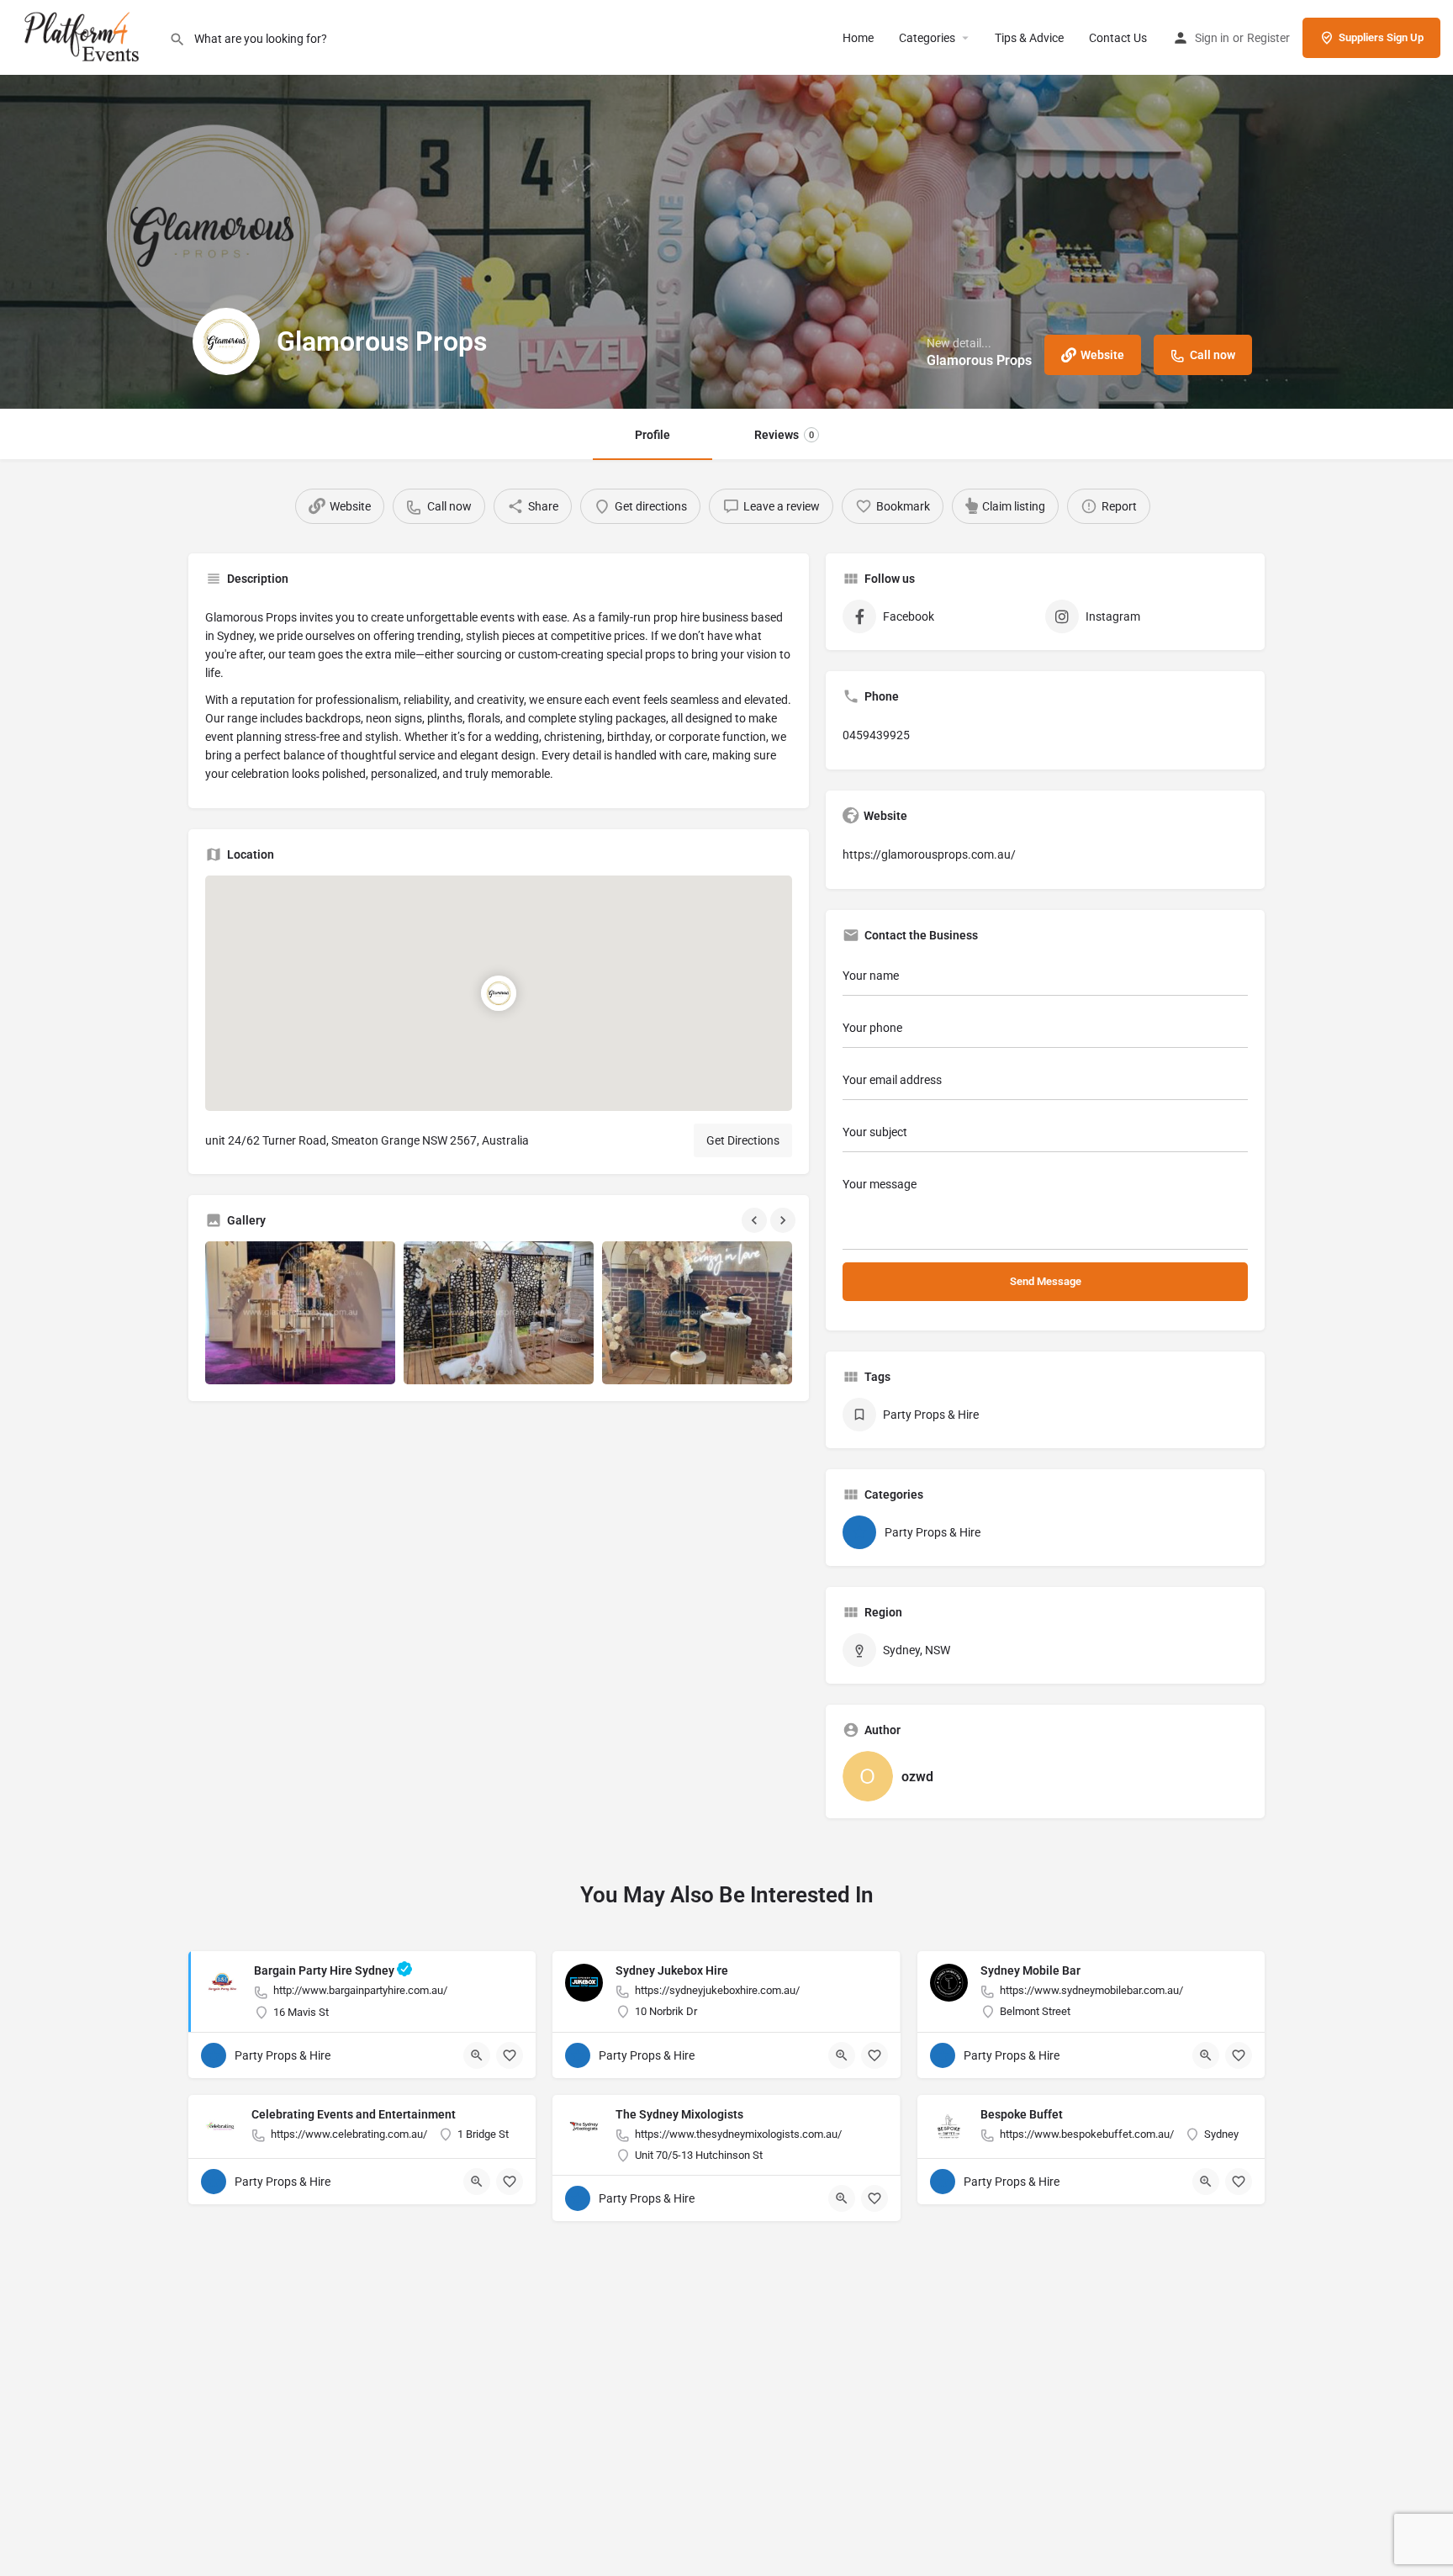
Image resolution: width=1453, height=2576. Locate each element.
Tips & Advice (1029, 38)
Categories (927, 38)
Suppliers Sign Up (1381, 37)
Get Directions (743, 1140)
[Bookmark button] (510, 2055)
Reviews (784, 435)
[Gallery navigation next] (785, 1220)
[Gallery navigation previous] (756, 1220)
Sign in (1212, 38)
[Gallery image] (300, 1313)
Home (858, 38)
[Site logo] (85, 36)
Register (1268, 38)
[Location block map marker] (499, 994)
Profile (653, 435)
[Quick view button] (477, 2055)
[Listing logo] (226, 341)
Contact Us (1118, 38)
